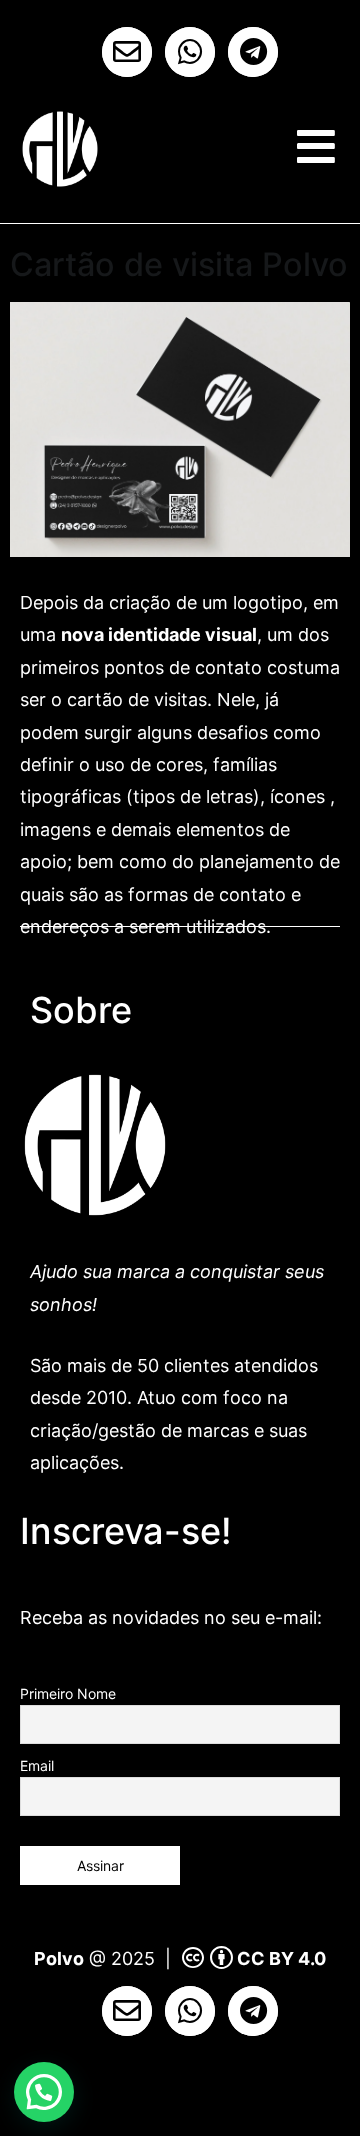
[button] (44, 2092)
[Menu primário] (316, 147)
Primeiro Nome (68, 1693)
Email (37, 1765)
